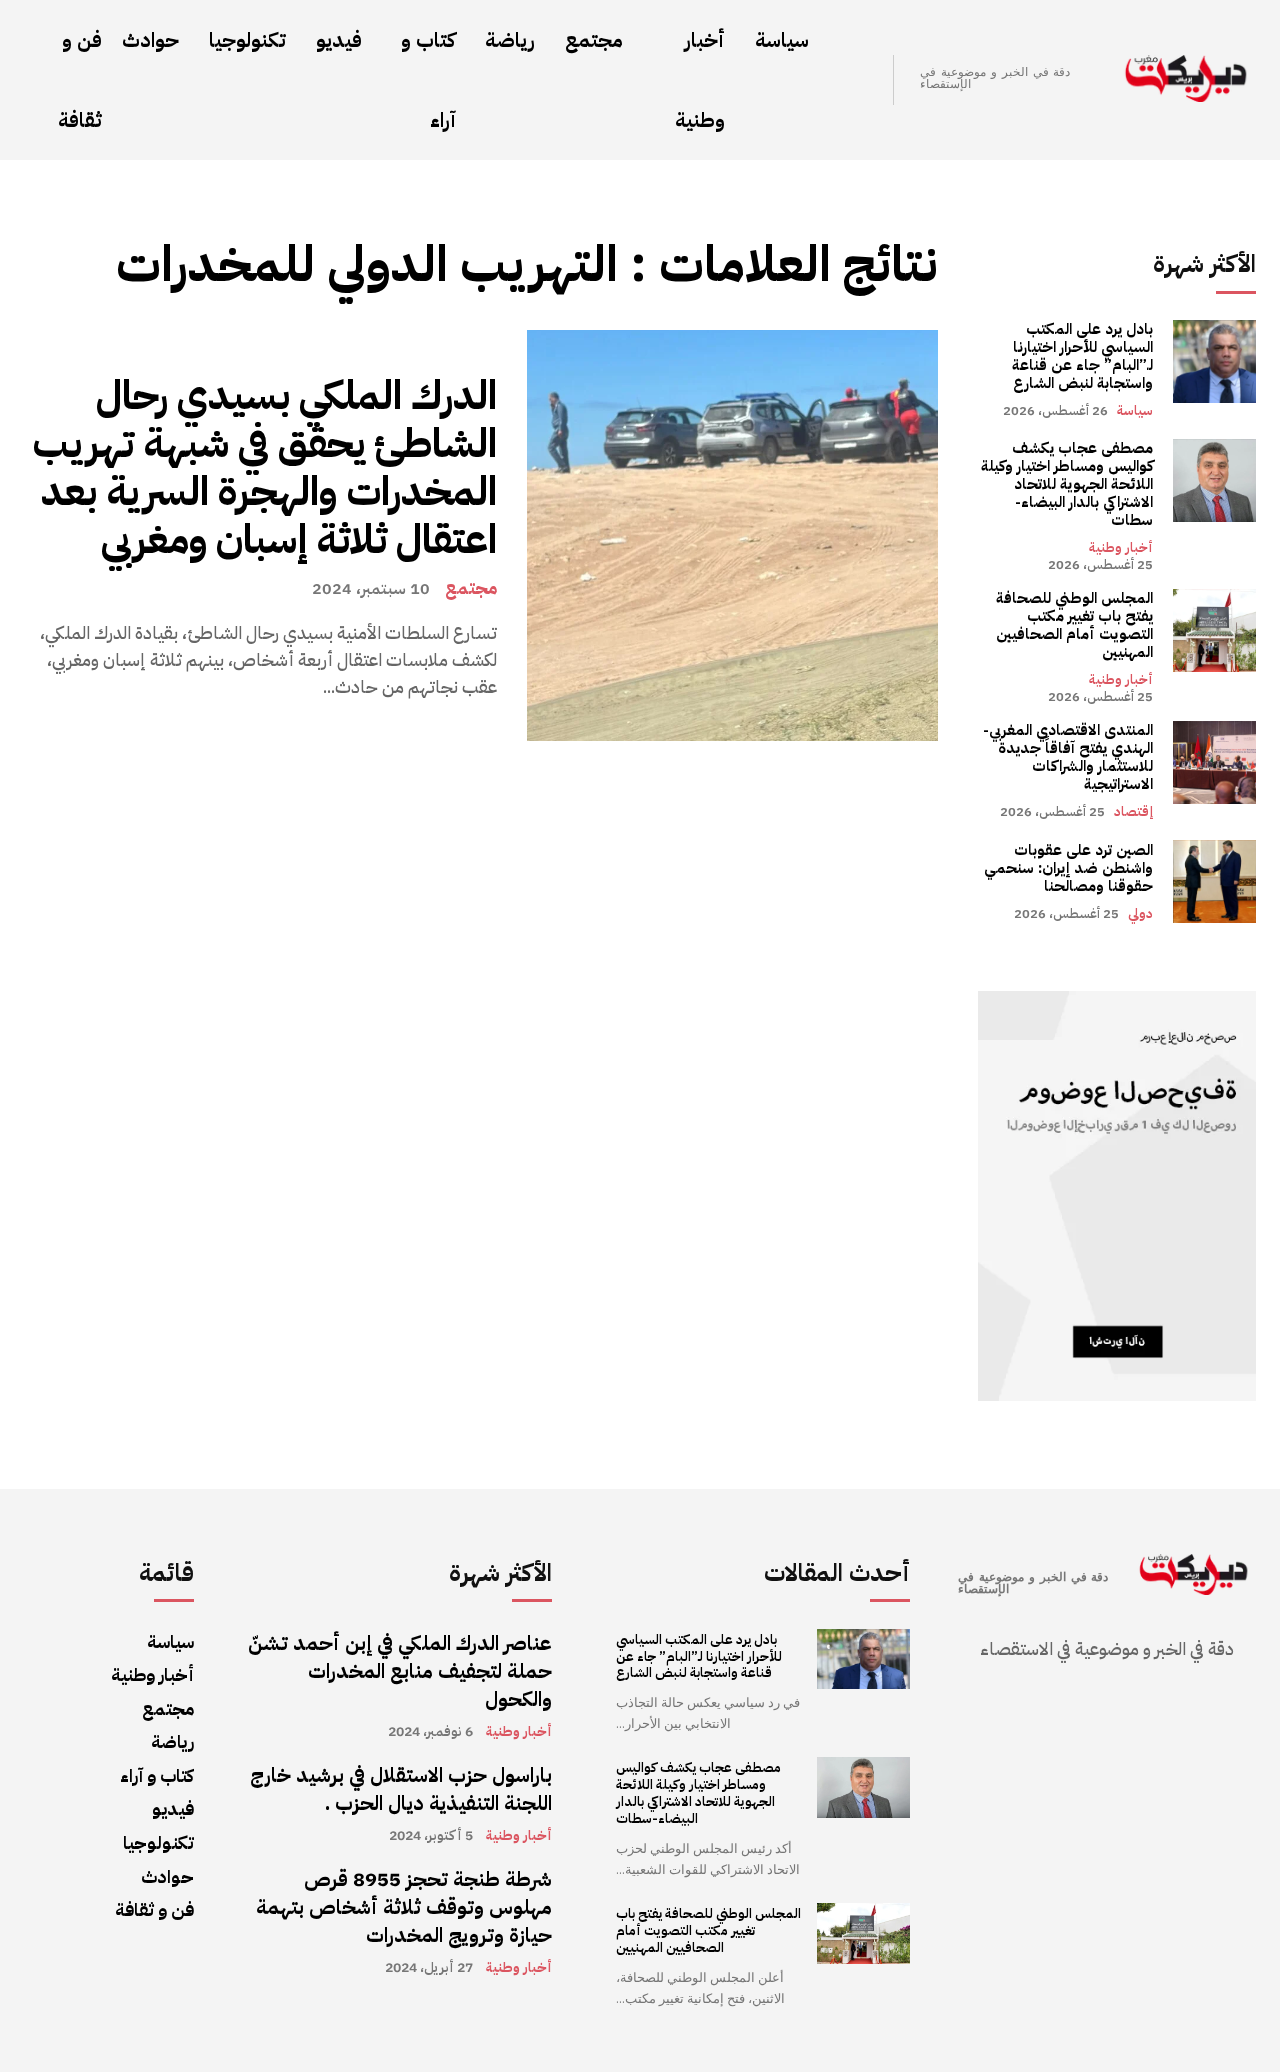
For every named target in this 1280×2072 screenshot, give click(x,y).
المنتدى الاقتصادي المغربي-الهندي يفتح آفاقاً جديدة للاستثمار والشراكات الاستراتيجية (1068, 757)
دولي (1140, 913)
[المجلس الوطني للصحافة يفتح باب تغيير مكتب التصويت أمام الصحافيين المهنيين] (1214, 630)
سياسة (1135, 410)
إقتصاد (1133, 811)
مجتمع (471, 588)
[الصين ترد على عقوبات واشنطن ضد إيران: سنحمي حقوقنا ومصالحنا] (1214, 881)
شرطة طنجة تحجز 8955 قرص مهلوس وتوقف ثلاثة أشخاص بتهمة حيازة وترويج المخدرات (404, 1907)
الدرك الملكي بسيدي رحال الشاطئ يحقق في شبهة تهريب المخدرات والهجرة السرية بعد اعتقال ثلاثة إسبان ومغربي (264, 468)
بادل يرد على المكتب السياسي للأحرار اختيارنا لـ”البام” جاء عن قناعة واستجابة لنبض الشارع (1082, 356)
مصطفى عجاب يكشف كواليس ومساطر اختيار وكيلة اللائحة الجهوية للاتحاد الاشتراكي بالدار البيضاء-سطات (1067, 484)
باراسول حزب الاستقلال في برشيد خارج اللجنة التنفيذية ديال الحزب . (401, 1789)
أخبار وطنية (1121, 547)
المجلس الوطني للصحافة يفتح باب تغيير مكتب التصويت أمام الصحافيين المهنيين (1074, 625)
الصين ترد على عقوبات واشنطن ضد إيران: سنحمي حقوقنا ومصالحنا (1068, 868)
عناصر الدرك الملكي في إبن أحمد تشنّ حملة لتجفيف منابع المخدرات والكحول (400, 1671)
